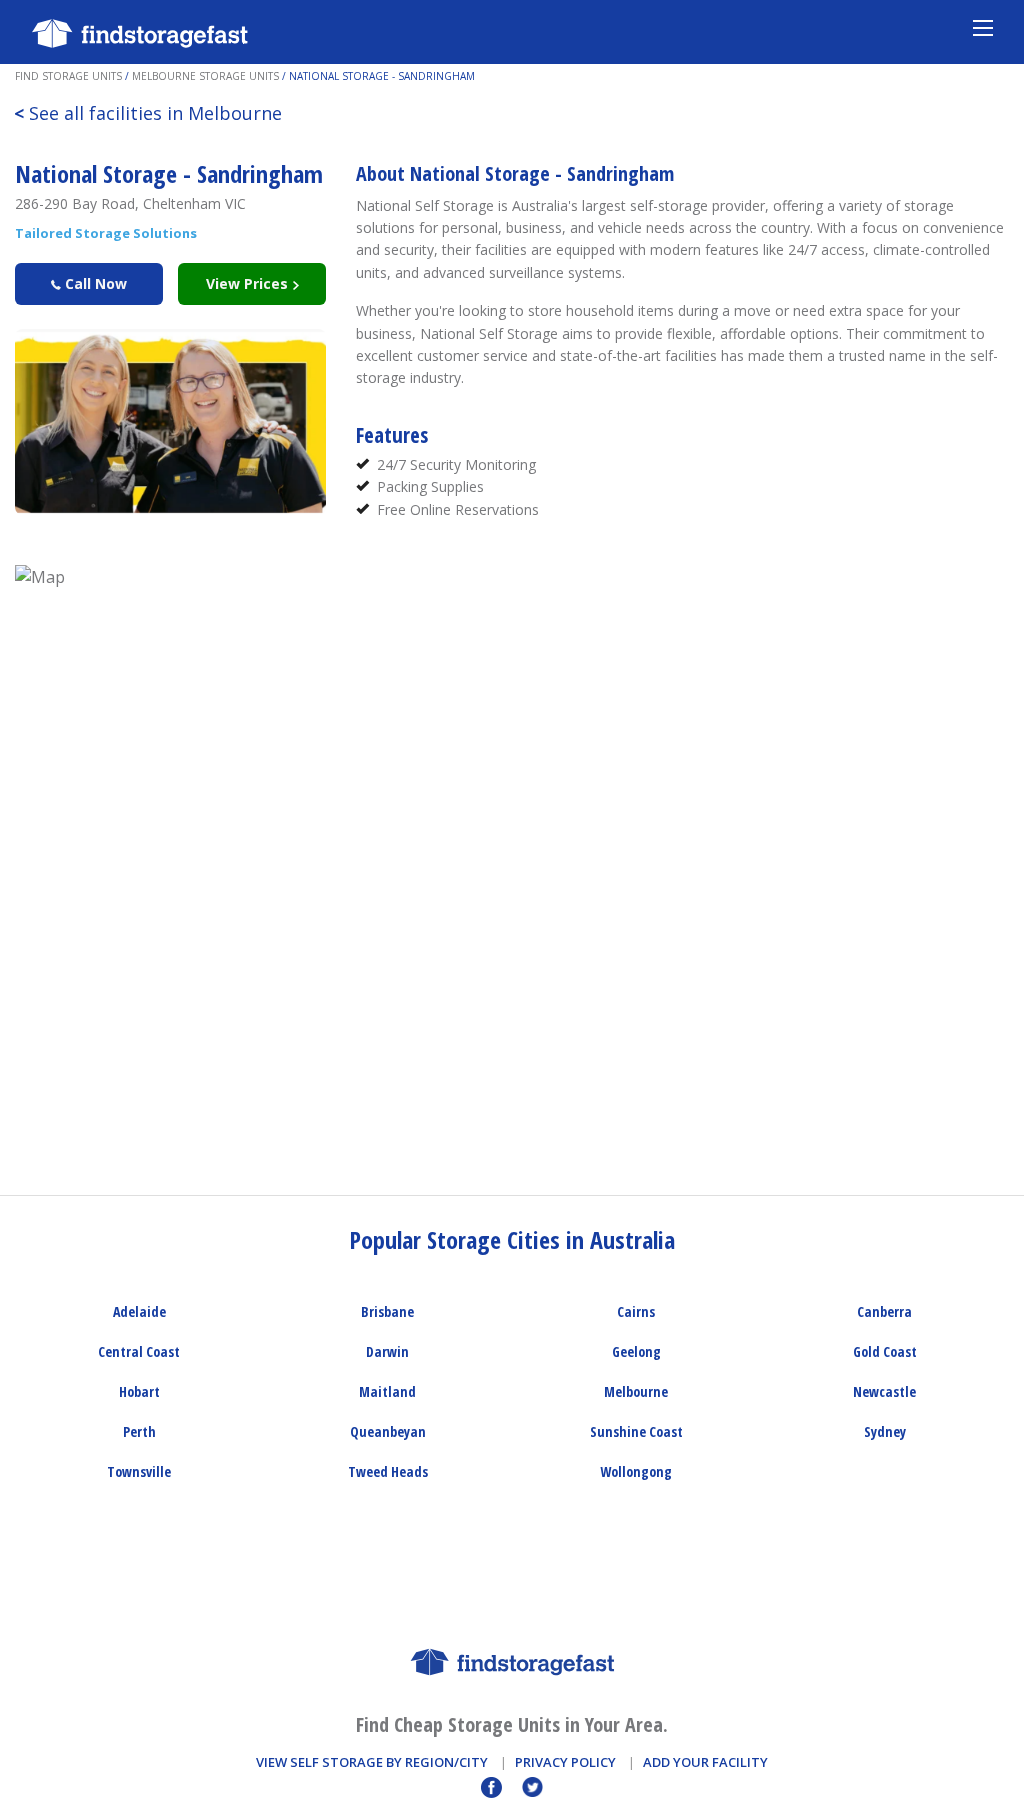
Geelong (636, 1351)
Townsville (139, 1471)
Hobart (139, 1391)
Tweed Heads (388, 1471)
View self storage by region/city (372, 1762)
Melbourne (636, 1391)
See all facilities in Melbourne (148, 113)
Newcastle (884, 1391)
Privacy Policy (565, 1762)
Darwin (387, 1351)
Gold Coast (885, 1351)
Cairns (636, 1311)
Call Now (94, 283)
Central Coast (139, 1351)
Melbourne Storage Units (205, 76)
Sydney (885, 1431)
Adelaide (139, 1311)
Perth (139, 1431)
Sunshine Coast (636, 1431)
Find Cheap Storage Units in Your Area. (512, 1724)
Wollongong (636, 1471)
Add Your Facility (705, 1762)
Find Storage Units (68, 76)
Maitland (387, 1391)
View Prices (249, 283)
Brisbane (387, 1311)
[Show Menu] (983, 27)
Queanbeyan (388, 1431)
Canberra (884, 1311)
